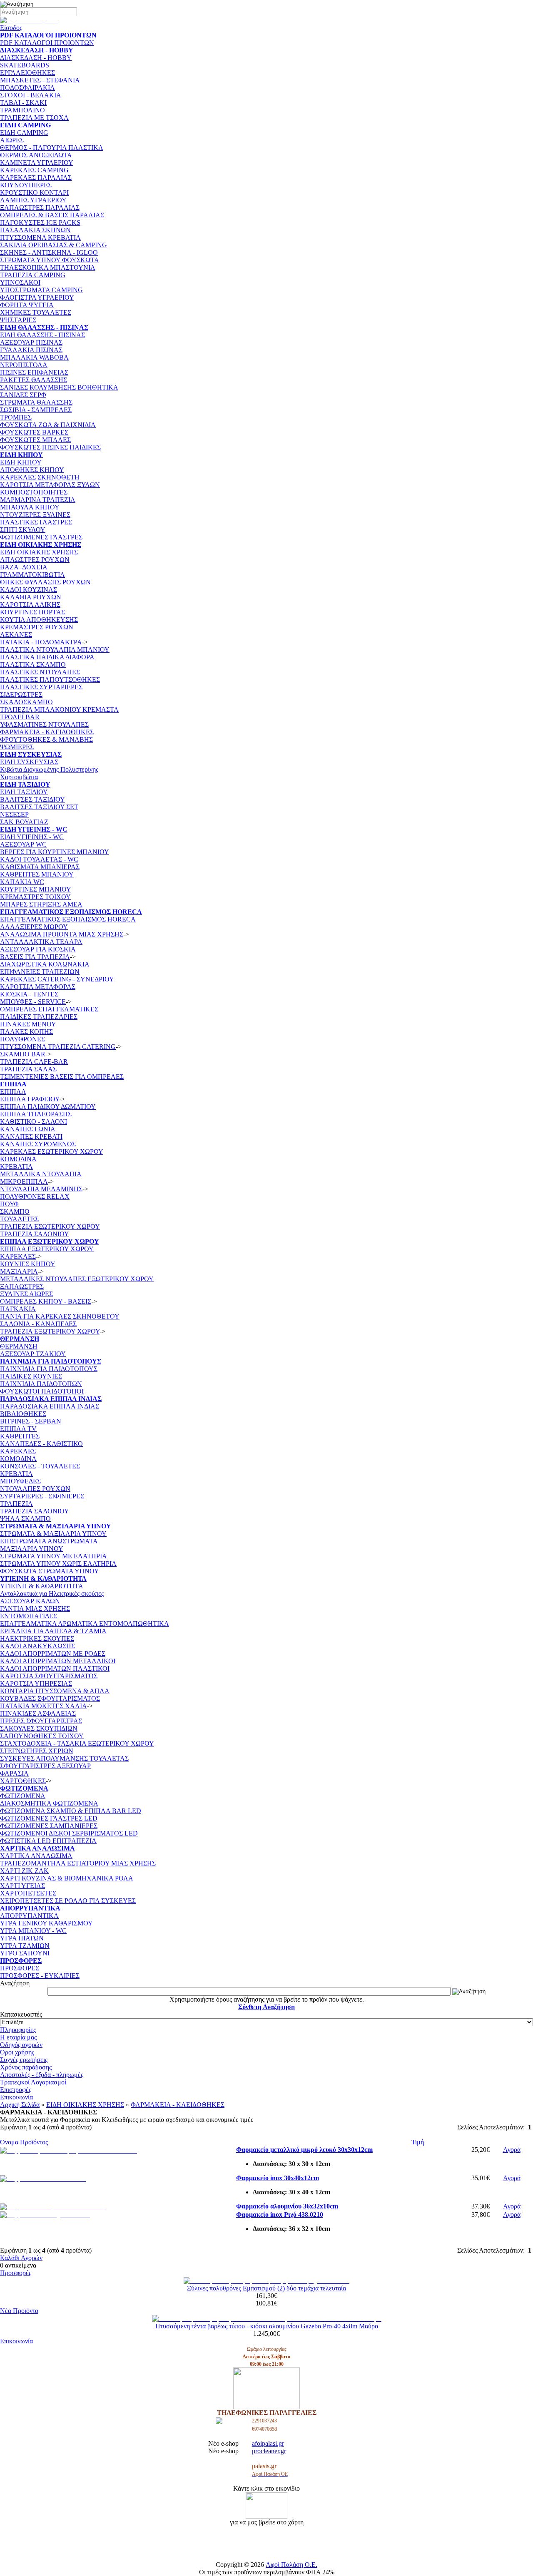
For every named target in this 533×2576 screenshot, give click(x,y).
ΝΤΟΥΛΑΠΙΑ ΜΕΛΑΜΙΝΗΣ (41, 1189)
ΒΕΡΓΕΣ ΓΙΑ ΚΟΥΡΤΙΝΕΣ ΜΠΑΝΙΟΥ (55, 852)
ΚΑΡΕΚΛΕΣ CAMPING (34, 170)
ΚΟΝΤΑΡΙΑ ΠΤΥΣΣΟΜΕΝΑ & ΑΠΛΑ (55, 1691)
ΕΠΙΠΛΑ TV (18, 1429)
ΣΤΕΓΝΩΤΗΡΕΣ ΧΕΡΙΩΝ (37, 1751)
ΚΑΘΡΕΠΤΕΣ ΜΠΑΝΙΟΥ (37, 874)
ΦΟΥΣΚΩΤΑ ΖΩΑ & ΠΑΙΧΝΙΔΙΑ (48, 425)
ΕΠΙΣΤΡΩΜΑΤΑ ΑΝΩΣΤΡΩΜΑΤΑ (49, 1541)
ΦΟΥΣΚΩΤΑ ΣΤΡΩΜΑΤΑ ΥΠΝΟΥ (50, 1571)
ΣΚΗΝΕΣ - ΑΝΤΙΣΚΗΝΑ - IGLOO (49, 252)
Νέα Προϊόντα (19, 2311)
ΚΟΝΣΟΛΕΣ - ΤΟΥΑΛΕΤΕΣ (40, 1466)
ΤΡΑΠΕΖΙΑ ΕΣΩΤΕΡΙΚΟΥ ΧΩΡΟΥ (50, 1226)
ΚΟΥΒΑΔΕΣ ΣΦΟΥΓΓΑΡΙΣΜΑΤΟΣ (50, 1698)
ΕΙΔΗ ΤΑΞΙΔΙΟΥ (24, 792)
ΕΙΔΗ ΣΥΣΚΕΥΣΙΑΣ (29, 762)
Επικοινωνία (16, 2097)
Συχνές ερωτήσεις (24, 2060)
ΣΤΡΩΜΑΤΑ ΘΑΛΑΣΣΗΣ (36, 402)
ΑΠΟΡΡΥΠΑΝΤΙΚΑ (29, 1916)
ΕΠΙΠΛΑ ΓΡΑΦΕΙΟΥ (30, 1099)
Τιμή (418, 2142)
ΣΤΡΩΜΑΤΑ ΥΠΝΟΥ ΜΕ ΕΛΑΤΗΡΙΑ (54, 1556)
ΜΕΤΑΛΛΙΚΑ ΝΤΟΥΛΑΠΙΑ (41, 1174)
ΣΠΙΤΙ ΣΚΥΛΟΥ (23, 530)
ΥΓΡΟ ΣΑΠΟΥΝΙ (25, 1953)
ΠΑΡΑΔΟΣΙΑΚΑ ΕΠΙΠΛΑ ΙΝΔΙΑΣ (50, 1406)
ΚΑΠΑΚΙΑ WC (22, 882)
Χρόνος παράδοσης (26, 2067)
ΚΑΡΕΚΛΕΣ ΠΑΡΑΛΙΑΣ (36, 178)
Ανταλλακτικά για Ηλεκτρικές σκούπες (52, 1594)
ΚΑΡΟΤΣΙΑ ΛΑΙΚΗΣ (30, 605)
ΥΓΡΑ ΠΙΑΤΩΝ (22, 1938)
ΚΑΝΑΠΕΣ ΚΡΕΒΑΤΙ (31, 1136)
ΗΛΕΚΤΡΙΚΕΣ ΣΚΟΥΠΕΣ (37, 1638)
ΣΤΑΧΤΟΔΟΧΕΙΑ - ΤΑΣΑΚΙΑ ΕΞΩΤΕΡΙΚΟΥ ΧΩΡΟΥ (77, 1743)
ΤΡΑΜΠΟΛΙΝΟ (22, 110)
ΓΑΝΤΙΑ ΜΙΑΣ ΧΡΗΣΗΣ (35, 1608)
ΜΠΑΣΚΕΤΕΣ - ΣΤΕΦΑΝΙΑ (40, 80)
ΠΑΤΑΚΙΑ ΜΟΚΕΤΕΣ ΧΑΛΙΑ (44, 1706)
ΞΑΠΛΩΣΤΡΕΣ (22, 1286)
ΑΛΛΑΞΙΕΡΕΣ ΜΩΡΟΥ (34, 927)
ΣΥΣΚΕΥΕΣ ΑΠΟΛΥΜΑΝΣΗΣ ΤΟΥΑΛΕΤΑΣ (64, 1758)
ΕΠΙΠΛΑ (13, 1092)
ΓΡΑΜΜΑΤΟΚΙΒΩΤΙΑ (32, 575)
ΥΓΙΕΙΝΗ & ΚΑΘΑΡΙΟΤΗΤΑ (42, 1586)
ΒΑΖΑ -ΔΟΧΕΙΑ (24, 567)
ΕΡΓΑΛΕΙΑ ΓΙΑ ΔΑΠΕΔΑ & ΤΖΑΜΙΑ (53, 1631)
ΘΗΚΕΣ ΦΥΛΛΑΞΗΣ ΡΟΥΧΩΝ (45, 582)
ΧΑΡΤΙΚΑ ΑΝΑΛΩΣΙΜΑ (36, 1856)
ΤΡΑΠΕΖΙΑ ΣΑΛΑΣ (28, 1069)
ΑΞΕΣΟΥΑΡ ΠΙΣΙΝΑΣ (31, 342)
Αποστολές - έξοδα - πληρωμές (42, 2075)
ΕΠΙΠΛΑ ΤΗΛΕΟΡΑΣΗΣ (36, 1114)
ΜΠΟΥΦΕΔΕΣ (20, 1481)
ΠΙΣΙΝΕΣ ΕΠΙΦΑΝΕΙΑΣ (34, 372)
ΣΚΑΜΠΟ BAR (23, 1054)
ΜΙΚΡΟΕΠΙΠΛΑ (24, 1181)
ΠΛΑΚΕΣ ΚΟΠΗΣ (26, 1032)
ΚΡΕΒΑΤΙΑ (16, 1166)
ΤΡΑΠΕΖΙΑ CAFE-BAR (34, 1062)
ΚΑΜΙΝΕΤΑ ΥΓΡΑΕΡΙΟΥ (37, 163)
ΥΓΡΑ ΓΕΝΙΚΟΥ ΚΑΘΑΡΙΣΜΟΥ (46, 1923)
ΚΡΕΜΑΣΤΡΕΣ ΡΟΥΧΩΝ (37, 627)
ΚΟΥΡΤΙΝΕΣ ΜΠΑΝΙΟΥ (36, 889)
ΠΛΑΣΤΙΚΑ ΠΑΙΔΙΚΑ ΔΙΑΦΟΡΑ (47, 657)
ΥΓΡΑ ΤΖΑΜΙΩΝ (25, 1946)
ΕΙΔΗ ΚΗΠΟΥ (21, 462)
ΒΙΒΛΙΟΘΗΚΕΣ (23, 1414)
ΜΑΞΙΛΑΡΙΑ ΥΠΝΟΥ (32, 1549)
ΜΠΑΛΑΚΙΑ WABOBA (34, 357)
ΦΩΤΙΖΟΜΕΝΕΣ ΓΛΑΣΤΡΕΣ (41, 537)
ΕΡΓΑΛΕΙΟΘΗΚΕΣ (27, 73)
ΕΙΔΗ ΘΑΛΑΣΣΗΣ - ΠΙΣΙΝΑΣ (42, 335)
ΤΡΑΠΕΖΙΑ (16, 1504)
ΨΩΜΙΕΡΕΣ (17, 747)
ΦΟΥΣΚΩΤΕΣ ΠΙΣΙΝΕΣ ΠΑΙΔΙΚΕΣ (50, 447)
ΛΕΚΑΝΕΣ (16, 635)
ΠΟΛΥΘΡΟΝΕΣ (22, 1039)
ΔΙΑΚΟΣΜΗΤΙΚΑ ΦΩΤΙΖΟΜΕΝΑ (49, 1803)
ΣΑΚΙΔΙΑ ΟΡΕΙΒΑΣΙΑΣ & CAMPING (54, 245)
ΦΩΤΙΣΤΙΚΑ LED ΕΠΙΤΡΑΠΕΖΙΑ (48, 1841)
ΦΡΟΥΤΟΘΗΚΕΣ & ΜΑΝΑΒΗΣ (46, 739)
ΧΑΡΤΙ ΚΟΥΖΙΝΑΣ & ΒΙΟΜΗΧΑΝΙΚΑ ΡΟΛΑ (67, 1878)
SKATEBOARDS (25, 65)
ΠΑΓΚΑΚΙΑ (18, 1309)
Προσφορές (16, 2273)
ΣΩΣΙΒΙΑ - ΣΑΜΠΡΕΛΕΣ (36, 410)
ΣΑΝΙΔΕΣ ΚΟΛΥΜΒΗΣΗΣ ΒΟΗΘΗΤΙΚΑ (59, 387)
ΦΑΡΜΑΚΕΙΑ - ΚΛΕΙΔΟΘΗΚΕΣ (47, 732)
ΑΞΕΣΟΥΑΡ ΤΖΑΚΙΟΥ (33, 1354)
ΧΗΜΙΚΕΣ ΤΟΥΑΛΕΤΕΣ (36, 312)
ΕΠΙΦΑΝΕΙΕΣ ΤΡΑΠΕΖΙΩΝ (40, 972)
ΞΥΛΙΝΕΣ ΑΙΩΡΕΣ (26, 1294)
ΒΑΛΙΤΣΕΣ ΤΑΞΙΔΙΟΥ (32, 799)
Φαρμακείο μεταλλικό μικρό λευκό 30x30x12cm (304, 2150)
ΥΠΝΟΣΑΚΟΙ (20, 282)
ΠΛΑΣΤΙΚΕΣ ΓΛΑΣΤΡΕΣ (36, 522)
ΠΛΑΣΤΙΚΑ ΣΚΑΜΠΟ (33, 664)
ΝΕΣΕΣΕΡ (14, 814)
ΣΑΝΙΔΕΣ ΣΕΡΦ (23, 395)
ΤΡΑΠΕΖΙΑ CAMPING (33, 275)
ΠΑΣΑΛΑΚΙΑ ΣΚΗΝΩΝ (35, 230)
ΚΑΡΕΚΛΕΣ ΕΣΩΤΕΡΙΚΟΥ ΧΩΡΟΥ (52, 1151)
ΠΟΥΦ (9, 1204)
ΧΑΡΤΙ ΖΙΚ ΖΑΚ (24, 1871)
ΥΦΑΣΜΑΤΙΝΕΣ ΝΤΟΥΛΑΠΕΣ (44, 724)
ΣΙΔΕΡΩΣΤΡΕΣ (21, 694)
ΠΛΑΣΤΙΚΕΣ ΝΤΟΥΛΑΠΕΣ (40, 672)
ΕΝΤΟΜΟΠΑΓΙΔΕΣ (29, 1616)
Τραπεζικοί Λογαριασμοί (33, 2082)
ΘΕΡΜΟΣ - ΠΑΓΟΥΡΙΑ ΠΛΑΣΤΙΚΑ (52, 148)
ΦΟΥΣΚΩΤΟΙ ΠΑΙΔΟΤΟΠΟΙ (42, 1391)
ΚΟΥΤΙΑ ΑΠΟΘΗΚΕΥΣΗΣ (39, 620)
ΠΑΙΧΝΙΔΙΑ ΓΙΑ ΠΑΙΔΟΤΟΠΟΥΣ (49, 1369)
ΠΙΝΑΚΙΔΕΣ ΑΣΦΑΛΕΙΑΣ (38, 1713)
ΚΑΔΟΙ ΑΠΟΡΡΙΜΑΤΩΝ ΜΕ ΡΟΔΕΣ (53, 1653)
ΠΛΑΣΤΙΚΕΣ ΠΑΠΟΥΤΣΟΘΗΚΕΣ (50, 679)
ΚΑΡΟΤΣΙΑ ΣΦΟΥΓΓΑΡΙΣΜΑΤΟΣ (49, 1676)
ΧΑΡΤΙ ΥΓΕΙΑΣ (22, 1886)
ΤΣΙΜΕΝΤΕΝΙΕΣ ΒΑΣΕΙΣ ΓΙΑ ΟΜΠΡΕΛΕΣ (62, 1077)
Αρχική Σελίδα (20, 2105)
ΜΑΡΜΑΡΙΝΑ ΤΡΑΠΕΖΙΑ (38, 500)
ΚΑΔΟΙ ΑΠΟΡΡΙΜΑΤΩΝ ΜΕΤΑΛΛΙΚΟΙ (58, 1661)
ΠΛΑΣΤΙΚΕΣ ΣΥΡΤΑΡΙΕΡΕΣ (41, 687)
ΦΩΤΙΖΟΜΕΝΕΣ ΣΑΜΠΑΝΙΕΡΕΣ (49, 1826)
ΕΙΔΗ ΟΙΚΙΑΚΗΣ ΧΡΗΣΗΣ (39, 552)
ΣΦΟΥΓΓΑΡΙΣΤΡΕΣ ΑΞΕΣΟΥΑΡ (45, 1766)
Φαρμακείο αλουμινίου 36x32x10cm (287, 2206)
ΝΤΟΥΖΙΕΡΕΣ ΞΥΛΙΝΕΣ (35, 515)
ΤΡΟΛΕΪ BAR (20, 717)
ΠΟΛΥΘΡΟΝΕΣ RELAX (35, 1196)
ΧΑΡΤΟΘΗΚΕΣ (23, 1781)
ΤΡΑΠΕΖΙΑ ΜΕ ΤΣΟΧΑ (34, 118)
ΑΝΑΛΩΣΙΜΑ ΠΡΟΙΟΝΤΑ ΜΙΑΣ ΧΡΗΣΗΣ (62, 934)
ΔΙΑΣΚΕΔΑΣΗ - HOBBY (36, 58)
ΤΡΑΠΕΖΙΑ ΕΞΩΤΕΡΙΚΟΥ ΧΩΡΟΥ (50, 1331)
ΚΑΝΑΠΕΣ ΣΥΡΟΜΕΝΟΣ (38, 1144)
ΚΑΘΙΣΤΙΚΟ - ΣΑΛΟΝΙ (34, 1122)
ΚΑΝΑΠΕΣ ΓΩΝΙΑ (28, 1129)
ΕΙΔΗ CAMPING (24, 133)
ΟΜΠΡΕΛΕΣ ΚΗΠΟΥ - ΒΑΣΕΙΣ (46, 1301)
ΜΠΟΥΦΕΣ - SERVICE (33, 1002)
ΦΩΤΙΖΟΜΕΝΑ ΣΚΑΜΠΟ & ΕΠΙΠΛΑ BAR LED (71, 1811)
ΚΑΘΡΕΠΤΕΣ (20, 1436)
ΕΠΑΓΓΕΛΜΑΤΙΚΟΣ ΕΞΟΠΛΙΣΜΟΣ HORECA (68, 919)
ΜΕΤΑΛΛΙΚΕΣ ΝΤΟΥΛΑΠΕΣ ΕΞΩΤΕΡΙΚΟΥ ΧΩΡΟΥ (77, 1279)
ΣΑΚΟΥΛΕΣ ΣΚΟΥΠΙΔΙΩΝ (39, 1728)
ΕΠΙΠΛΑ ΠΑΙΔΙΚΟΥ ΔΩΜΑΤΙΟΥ (48, 1107)
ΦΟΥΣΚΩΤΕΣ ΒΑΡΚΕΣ (34, 432)
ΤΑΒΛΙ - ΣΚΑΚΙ (23, 103)
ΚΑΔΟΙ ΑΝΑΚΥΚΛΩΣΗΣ (37, 1646)
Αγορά (512, 2150)
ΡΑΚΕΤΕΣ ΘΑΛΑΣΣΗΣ (34, 380)
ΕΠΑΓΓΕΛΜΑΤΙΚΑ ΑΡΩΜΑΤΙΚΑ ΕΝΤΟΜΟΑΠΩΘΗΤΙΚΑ (85, 1623)
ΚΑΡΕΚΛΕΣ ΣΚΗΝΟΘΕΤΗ (40, 477)
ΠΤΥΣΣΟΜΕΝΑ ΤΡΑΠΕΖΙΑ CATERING (58, 1047)
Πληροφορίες (18, 2030)
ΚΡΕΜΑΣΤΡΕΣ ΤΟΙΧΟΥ (35, 897)
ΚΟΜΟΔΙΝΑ (18, 1159)
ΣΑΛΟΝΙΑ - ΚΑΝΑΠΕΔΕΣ (38, 1324)
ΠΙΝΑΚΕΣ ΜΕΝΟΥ (28, 1024)
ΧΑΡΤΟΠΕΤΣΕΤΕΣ (28, 1893)
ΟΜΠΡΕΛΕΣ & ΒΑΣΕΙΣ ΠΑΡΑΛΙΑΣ (52, 215)
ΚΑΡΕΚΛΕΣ (18, 1256)
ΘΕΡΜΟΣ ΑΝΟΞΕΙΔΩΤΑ (36, 155)
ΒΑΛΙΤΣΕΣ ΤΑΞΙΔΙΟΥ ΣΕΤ (39, 807)
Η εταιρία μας (18, 2037)
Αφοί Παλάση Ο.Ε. (291, 2565)
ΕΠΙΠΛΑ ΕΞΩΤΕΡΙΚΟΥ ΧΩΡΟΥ (47, 1249)
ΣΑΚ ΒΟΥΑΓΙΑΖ (24, 822)
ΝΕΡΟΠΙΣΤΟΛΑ (24, 365)
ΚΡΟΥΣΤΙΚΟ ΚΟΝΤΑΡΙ (34, 193)
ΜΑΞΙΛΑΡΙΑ (19, 1271)
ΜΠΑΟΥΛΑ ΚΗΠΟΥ (30, 507)
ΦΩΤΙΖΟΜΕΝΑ (23, 1796)
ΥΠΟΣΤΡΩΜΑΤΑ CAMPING (41, 290)
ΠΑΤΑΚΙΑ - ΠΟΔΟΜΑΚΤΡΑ (41, 642)
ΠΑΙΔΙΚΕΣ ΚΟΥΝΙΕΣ (31, 1376)
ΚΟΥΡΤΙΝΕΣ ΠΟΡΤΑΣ (32, 612)
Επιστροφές (16, 2090)
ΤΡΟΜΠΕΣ (16, 417)
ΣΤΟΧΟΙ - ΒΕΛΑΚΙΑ (31, 95)
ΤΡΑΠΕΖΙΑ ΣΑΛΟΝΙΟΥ (35, 1234)
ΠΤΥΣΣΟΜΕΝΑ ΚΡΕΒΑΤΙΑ (40, 237)
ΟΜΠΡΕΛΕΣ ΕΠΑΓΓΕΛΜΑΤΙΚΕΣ (49, 1009)
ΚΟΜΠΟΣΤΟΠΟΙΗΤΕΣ (34, 492)
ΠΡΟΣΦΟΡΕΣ (20, 1968)
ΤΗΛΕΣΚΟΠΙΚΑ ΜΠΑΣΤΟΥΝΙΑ (48, 267)
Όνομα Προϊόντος (24, 2142)
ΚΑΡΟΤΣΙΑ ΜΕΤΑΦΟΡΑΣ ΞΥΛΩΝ (50, 485)
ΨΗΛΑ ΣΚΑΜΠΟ (25, 1519)
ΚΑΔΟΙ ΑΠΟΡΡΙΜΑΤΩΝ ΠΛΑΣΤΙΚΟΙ (55, 1668)
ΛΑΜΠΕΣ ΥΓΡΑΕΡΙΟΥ (33, 200)
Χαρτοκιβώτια (19, 777)
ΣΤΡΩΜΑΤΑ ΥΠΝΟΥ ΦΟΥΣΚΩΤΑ (50, 260)
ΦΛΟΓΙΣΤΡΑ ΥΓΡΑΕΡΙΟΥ (37, 297)
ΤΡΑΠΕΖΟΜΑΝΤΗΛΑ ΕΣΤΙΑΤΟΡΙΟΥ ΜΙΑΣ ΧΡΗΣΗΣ (78, 1863)
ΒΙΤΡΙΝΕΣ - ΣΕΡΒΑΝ (31, 1421)
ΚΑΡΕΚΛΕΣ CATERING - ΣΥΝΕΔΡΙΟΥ (57, 979)
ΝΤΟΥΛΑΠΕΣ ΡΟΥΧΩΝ (35, 1489)
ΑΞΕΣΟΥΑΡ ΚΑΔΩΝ (30, 1601)
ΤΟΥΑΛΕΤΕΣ (19, 1219)
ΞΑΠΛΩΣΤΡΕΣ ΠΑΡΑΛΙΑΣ (40, 207)
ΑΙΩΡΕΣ (12, 140)
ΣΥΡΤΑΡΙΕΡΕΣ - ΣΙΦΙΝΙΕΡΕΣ (42, 1496)
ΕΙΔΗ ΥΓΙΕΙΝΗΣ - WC (32, 837)
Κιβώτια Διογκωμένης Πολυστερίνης (49, 769)
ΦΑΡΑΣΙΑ (14, 1773)
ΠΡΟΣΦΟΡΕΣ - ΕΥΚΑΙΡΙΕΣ (40, 1976)
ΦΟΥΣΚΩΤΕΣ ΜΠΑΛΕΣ (35, 440)
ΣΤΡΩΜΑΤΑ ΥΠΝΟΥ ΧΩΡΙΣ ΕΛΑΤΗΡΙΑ (58, 1564)
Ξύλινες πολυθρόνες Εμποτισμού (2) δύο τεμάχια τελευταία (266, 2288)
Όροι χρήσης (17, 2052)
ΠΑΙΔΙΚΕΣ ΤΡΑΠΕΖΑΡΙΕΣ (39, 1017)
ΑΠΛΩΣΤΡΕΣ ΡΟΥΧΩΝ (35, 560)
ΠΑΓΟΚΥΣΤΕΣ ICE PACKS (40, 222)
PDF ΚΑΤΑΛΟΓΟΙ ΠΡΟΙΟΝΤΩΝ (47, 43)
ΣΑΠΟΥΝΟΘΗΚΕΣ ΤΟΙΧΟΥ (42, 1736)
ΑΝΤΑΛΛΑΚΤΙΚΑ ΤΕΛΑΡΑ (41, 942)
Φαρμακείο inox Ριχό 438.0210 (280, 2215)
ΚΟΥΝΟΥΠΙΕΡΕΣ (26, 185)
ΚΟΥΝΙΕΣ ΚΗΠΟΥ (28, 1264)
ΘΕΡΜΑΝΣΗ (19, 1346)
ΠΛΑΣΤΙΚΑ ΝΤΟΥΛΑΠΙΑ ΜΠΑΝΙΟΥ (55, 650)
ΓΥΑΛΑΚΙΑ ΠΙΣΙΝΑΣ (31, 350)
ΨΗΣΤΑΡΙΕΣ (18, 320)
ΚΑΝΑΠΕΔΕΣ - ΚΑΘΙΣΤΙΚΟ (41, 1444)
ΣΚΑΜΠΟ (15, 1211)
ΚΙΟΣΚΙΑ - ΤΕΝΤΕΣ (29, 994)
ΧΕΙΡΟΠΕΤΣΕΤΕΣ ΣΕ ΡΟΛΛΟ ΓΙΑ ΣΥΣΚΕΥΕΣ (68, 1901)
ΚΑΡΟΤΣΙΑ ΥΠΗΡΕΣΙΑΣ (36, 1683)
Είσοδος (11, 28)
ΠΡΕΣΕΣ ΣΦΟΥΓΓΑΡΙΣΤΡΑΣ (41, 1721)
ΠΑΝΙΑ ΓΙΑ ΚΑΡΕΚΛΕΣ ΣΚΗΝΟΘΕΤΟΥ (60, 1316)
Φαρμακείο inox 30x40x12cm (278, 2178)
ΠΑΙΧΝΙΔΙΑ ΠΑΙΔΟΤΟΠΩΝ (41, 1384)
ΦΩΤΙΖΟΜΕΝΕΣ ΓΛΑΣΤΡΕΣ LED (49, 1818)
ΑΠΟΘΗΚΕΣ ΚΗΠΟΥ (32, 470)
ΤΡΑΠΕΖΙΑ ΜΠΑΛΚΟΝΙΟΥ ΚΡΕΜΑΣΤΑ (59, 709)
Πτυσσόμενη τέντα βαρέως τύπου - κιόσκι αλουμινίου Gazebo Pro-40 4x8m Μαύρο (267, 2326)
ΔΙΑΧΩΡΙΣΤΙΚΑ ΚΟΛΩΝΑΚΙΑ (45, 964)
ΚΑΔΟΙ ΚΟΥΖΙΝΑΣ (29, 590)
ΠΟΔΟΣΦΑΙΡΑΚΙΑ (27, 88)
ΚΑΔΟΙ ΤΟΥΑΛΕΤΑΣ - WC (39, 859)
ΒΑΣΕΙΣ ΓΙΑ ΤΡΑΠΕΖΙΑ (35, 957)
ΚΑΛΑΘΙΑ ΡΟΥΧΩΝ (31, 597)
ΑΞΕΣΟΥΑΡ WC (23, 844)
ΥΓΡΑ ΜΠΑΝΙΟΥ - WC (33, 1931)
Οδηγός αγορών (21, 2045)
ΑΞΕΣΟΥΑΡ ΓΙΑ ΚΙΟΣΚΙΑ (38, 949)
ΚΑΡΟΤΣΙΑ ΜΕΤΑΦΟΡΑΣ (38, 987)
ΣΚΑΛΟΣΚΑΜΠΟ (26, 702)
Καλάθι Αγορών (21, 2258)
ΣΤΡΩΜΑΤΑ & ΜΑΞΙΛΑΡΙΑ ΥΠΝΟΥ (53, 1534)
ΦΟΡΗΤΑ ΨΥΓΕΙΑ (27, 305)
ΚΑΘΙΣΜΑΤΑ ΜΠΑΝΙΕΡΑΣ (40, 867)
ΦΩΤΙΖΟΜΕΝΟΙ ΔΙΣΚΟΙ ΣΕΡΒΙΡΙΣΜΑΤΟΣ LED (69, 1833)
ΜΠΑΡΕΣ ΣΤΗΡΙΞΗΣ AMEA (41, 904)
